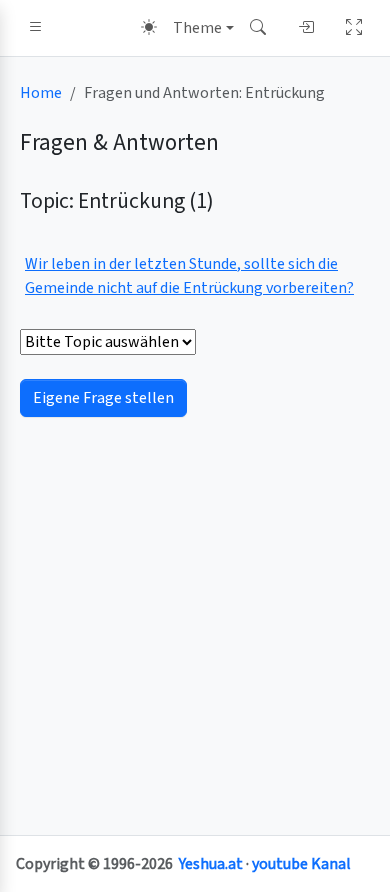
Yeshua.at (211, 864)
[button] (36, 28)
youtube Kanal (301, 864)
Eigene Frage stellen (103, 398)
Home (41, 93)
